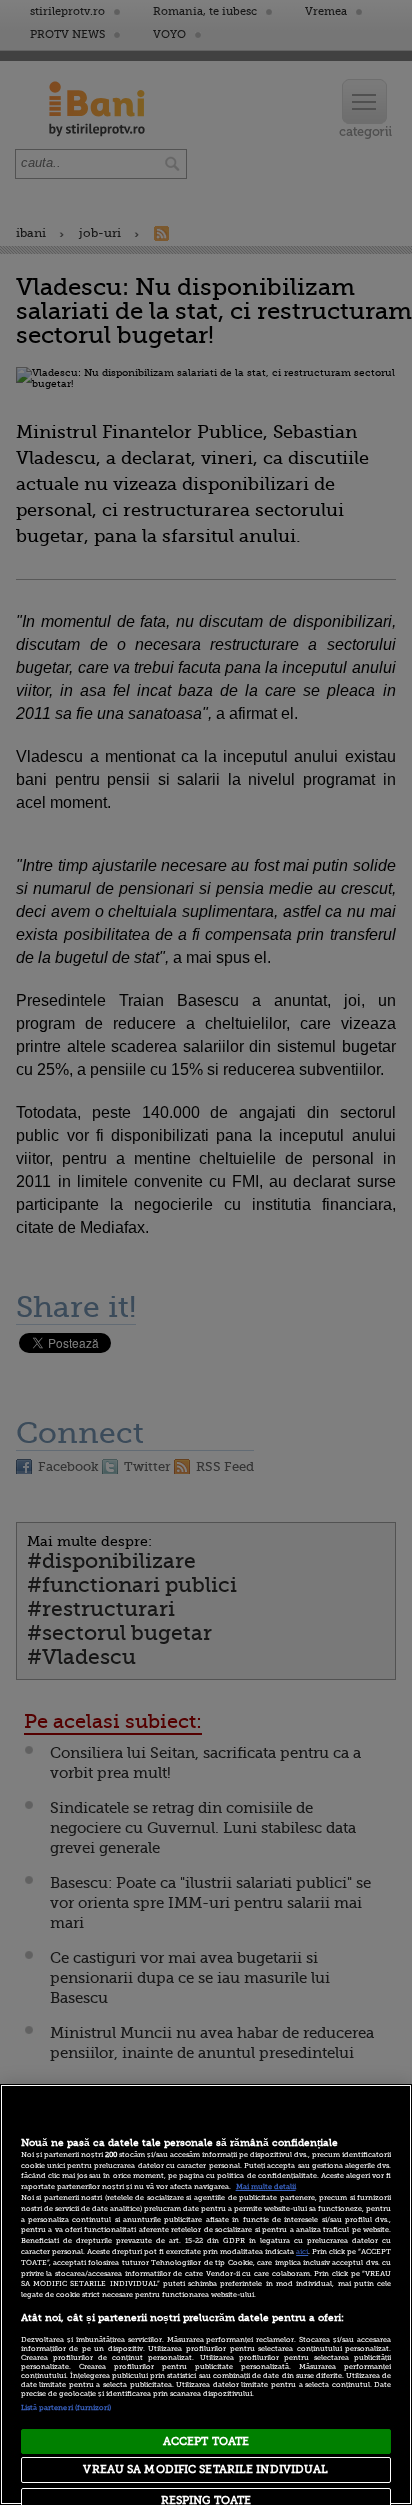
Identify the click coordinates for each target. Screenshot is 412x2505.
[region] (206, 2294)
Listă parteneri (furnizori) (66, 2408)
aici (302, 2252)
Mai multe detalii (266, 2187)
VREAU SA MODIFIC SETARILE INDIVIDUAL (205, 2469)
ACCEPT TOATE (206, 2441)
